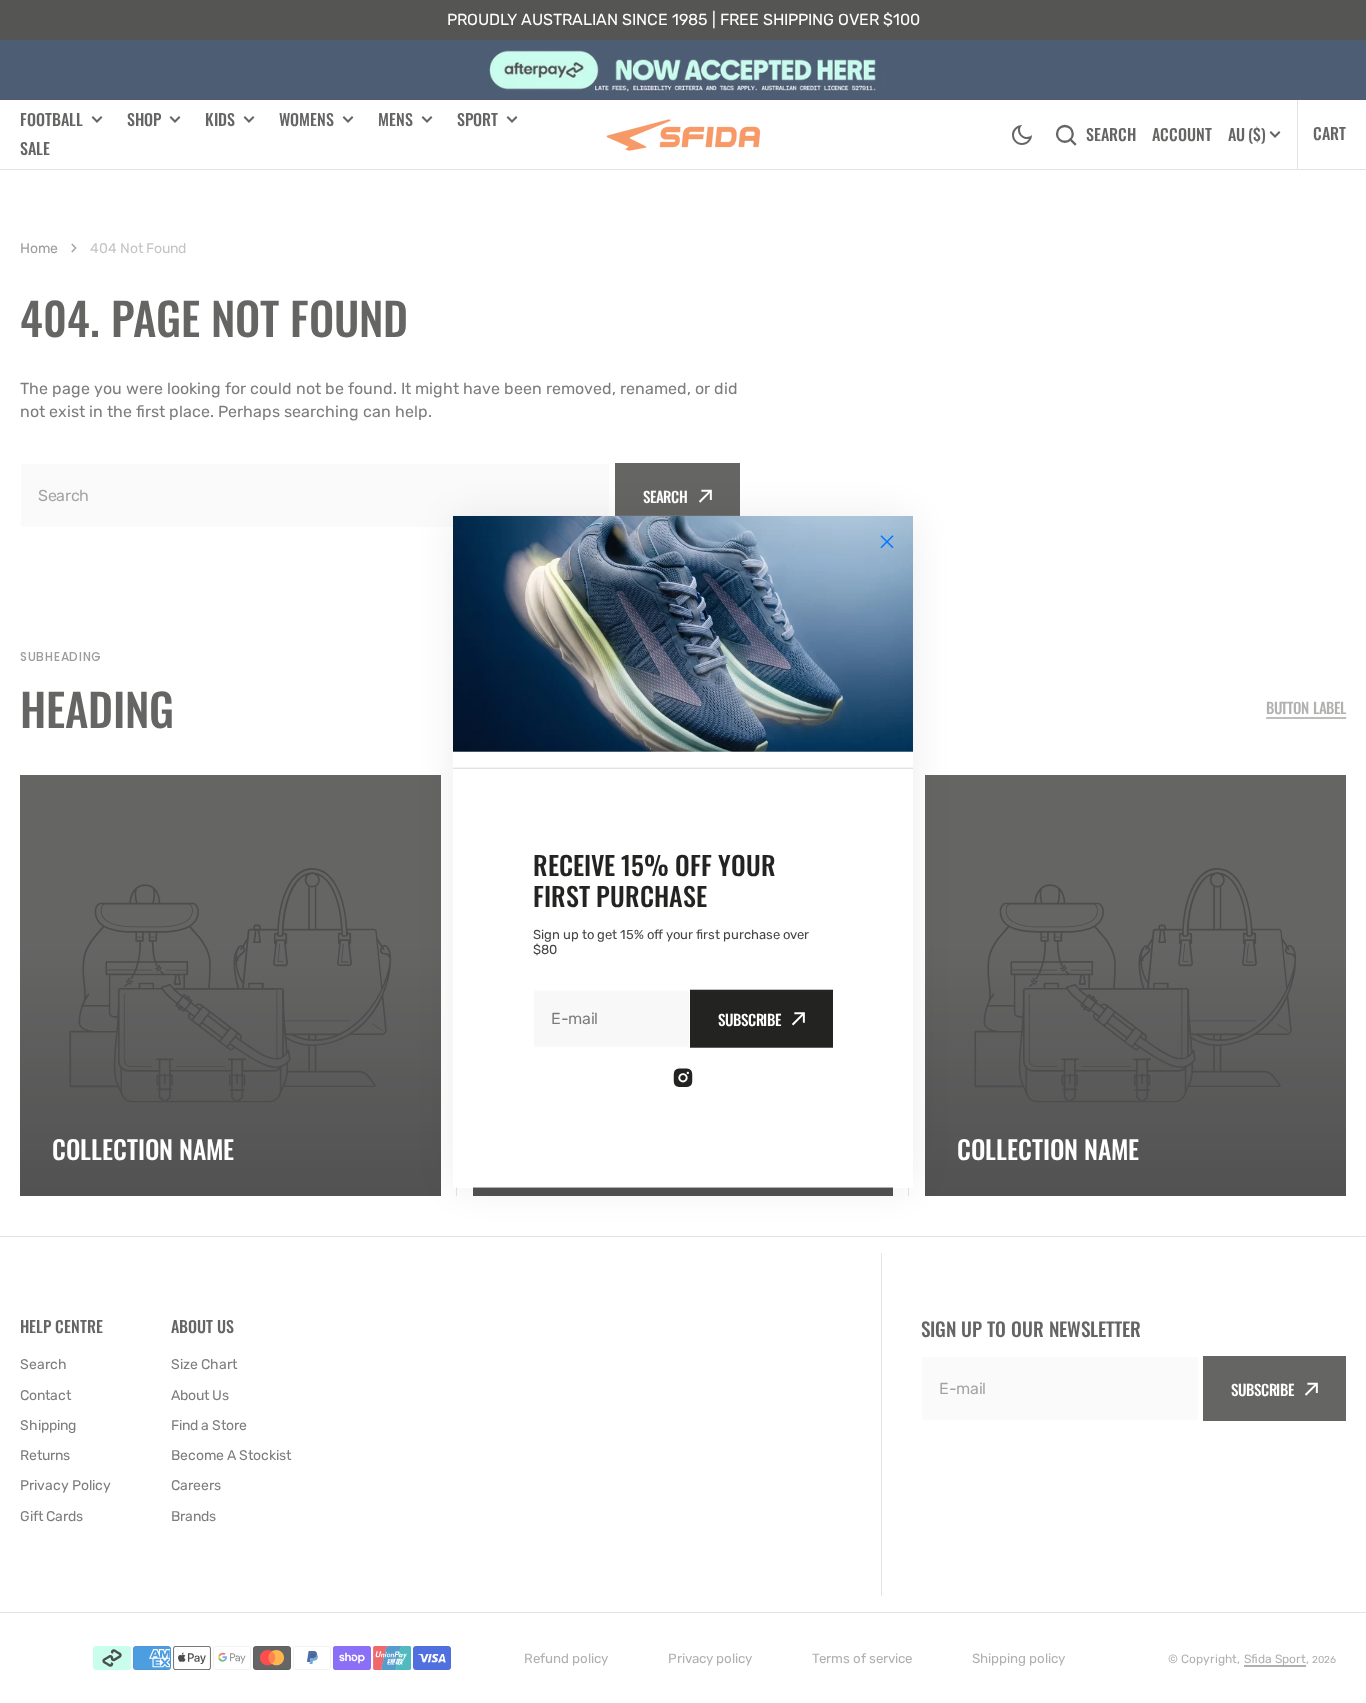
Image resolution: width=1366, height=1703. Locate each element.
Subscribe (749, 1019)
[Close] (887, 541)
